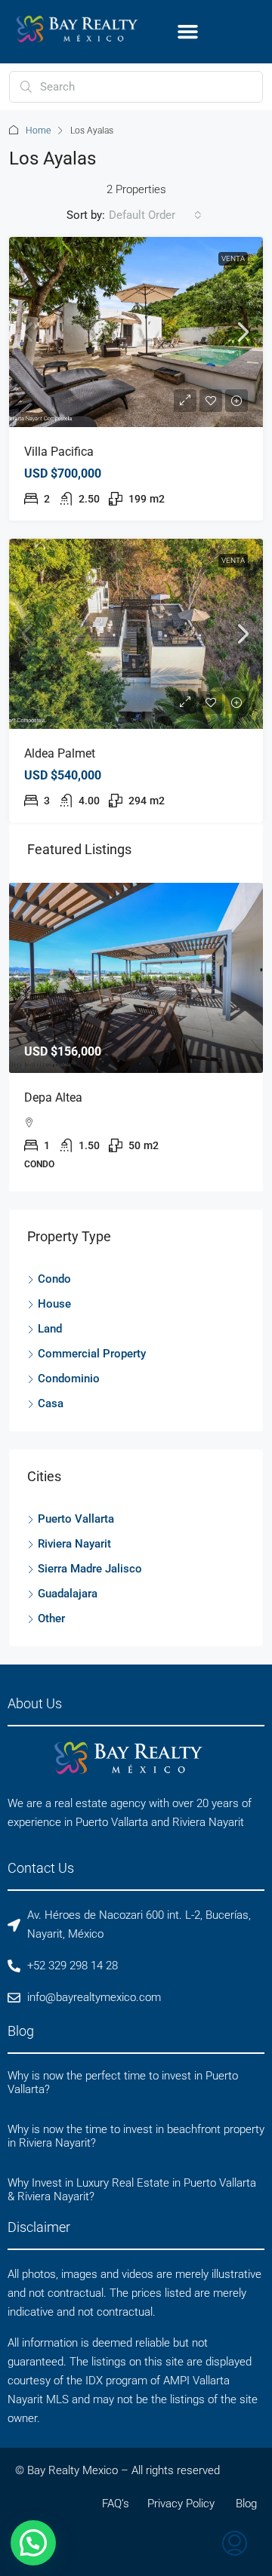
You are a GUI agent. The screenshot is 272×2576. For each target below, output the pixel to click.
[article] (136, 1037)
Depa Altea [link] (53, 1097)
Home (38, 131)
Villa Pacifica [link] (59, 452)
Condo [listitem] (54, 1279)
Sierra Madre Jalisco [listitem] (90, 1569)
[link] (136, 332)
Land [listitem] (50, 1329)
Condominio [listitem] (69, 1379)
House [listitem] (54, 1304)
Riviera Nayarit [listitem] (74, 1544)
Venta (233, 258)
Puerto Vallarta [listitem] (76, 1519)
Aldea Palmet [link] (60, 753)
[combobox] (155, 215)
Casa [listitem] (51, 1403)
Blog (246, 2504)
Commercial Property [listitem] (92, 1354)
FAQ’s (116, 2504)
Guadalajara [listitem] (68, 1594)
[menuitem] (235, 2545)
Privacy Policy (181, 2504)
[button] (187, 32)
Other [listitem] (51, 1618)
